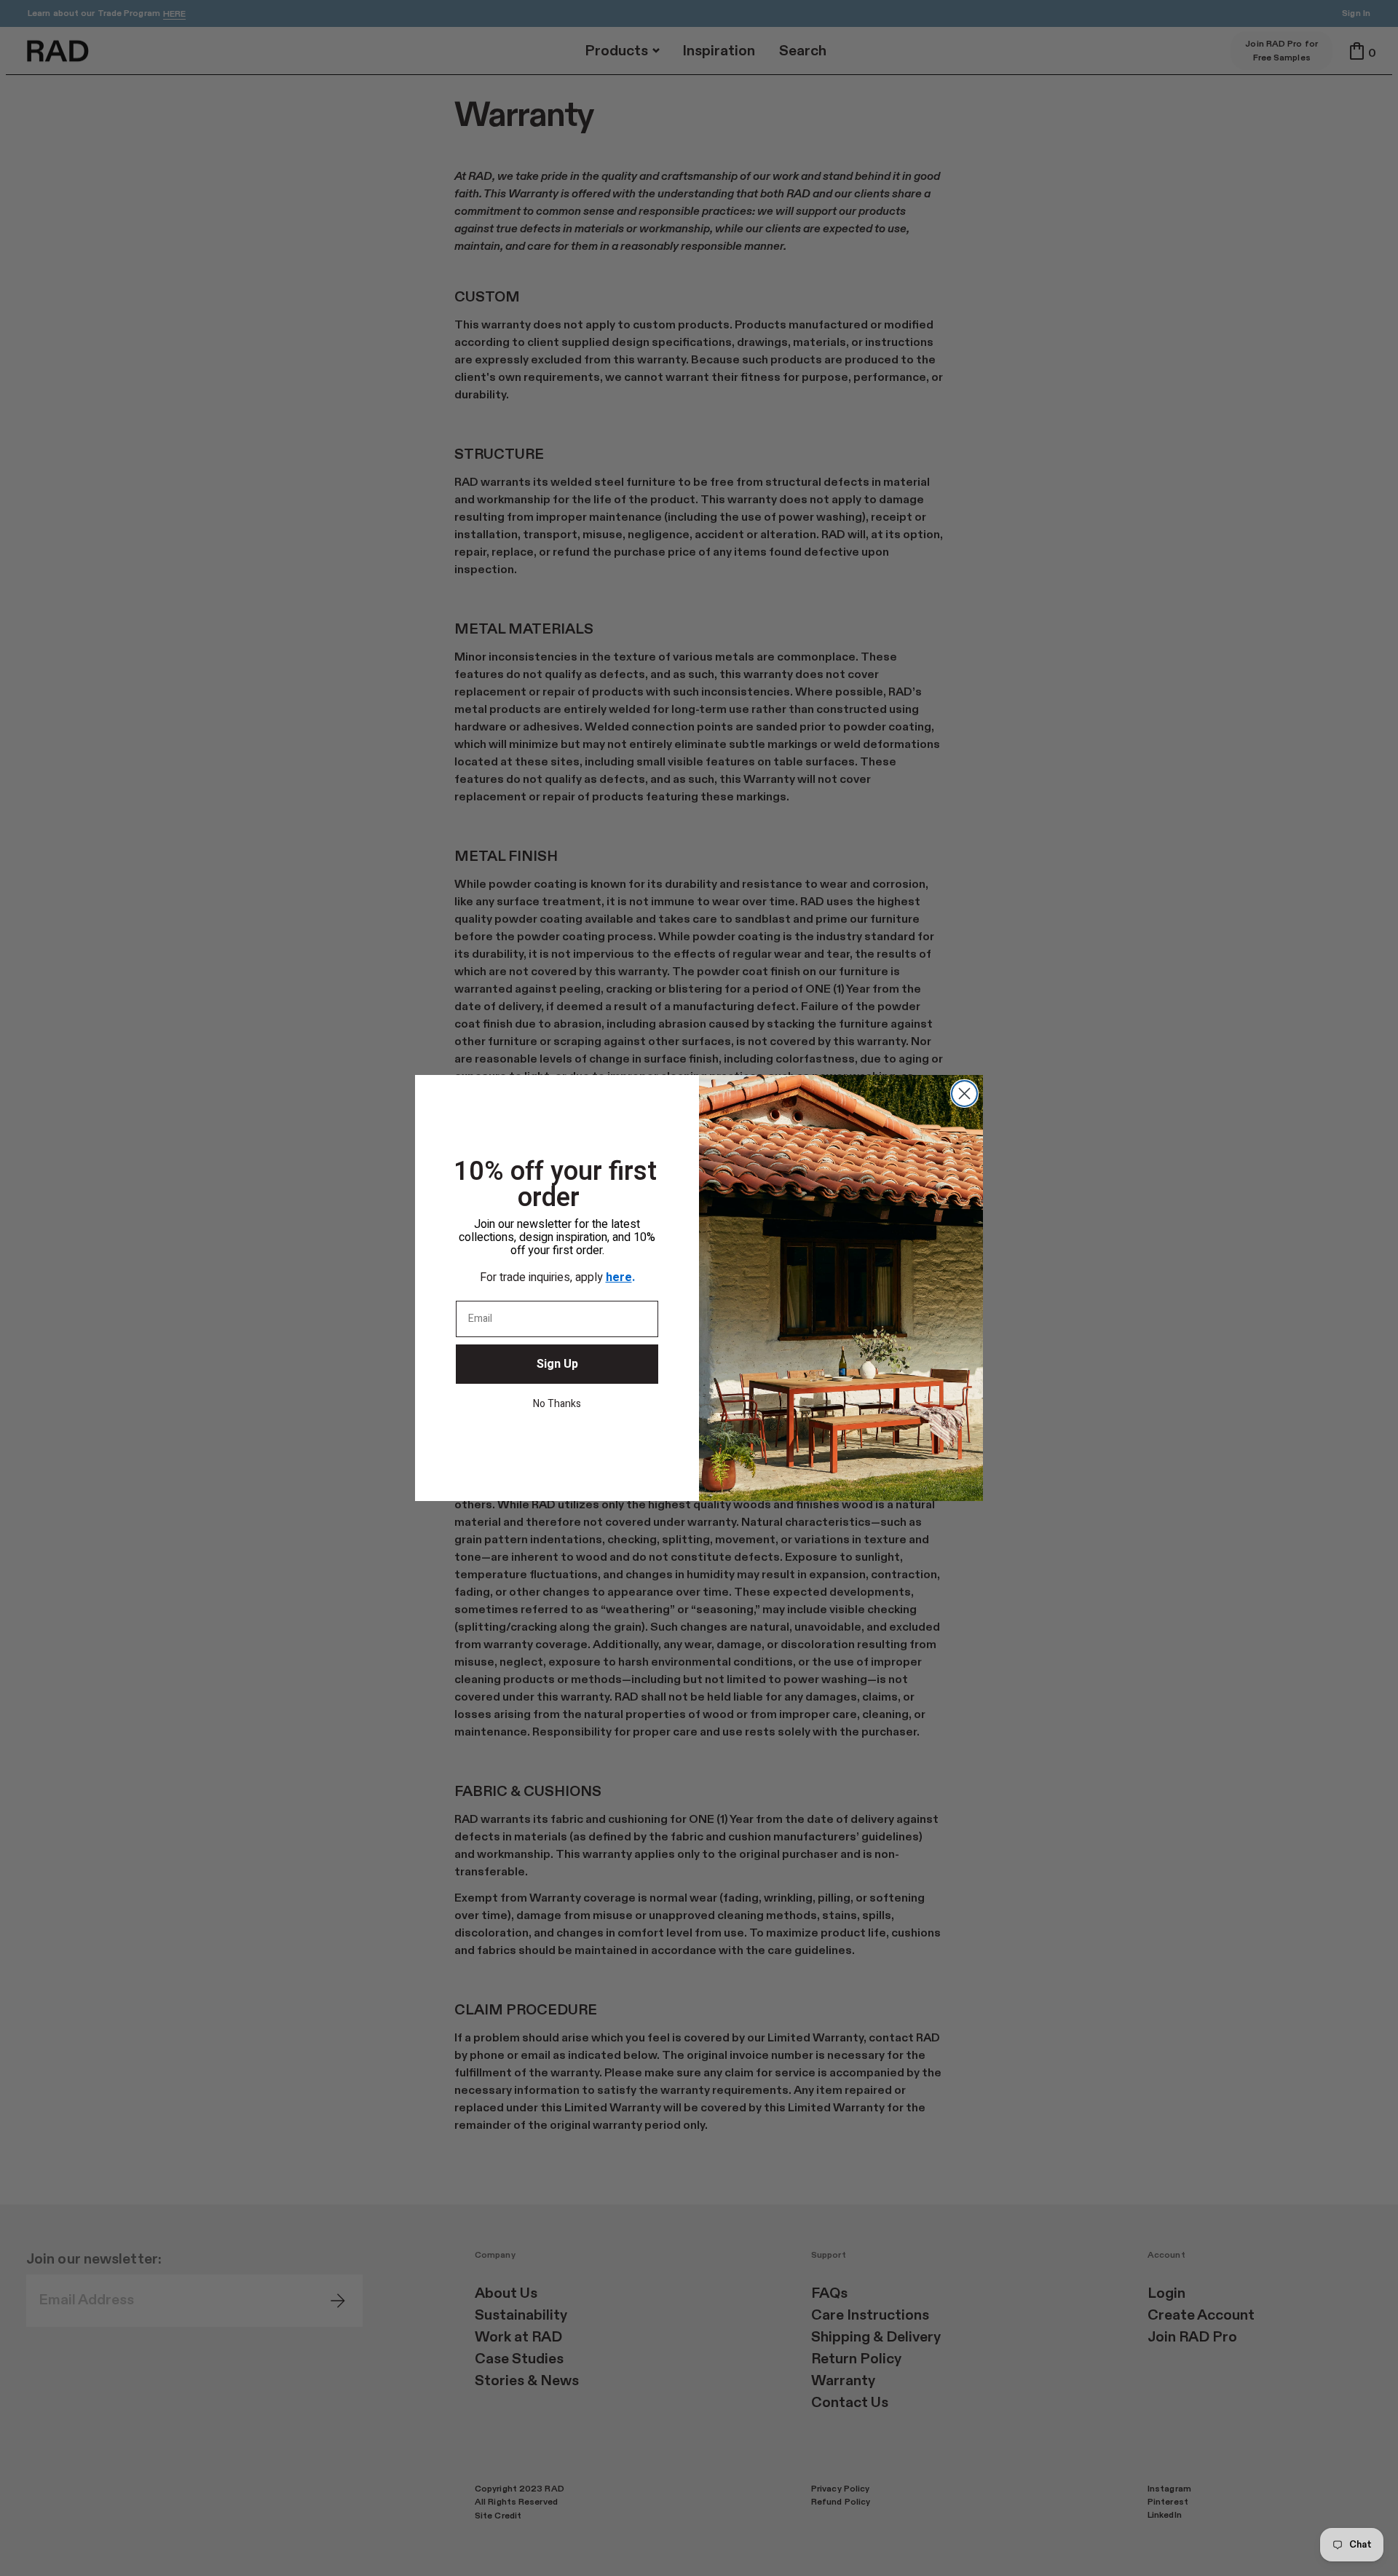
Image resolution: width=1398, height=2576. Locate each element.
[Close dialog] (964, 1094)
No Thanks (557, 1404)
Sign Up (557, 1364)
